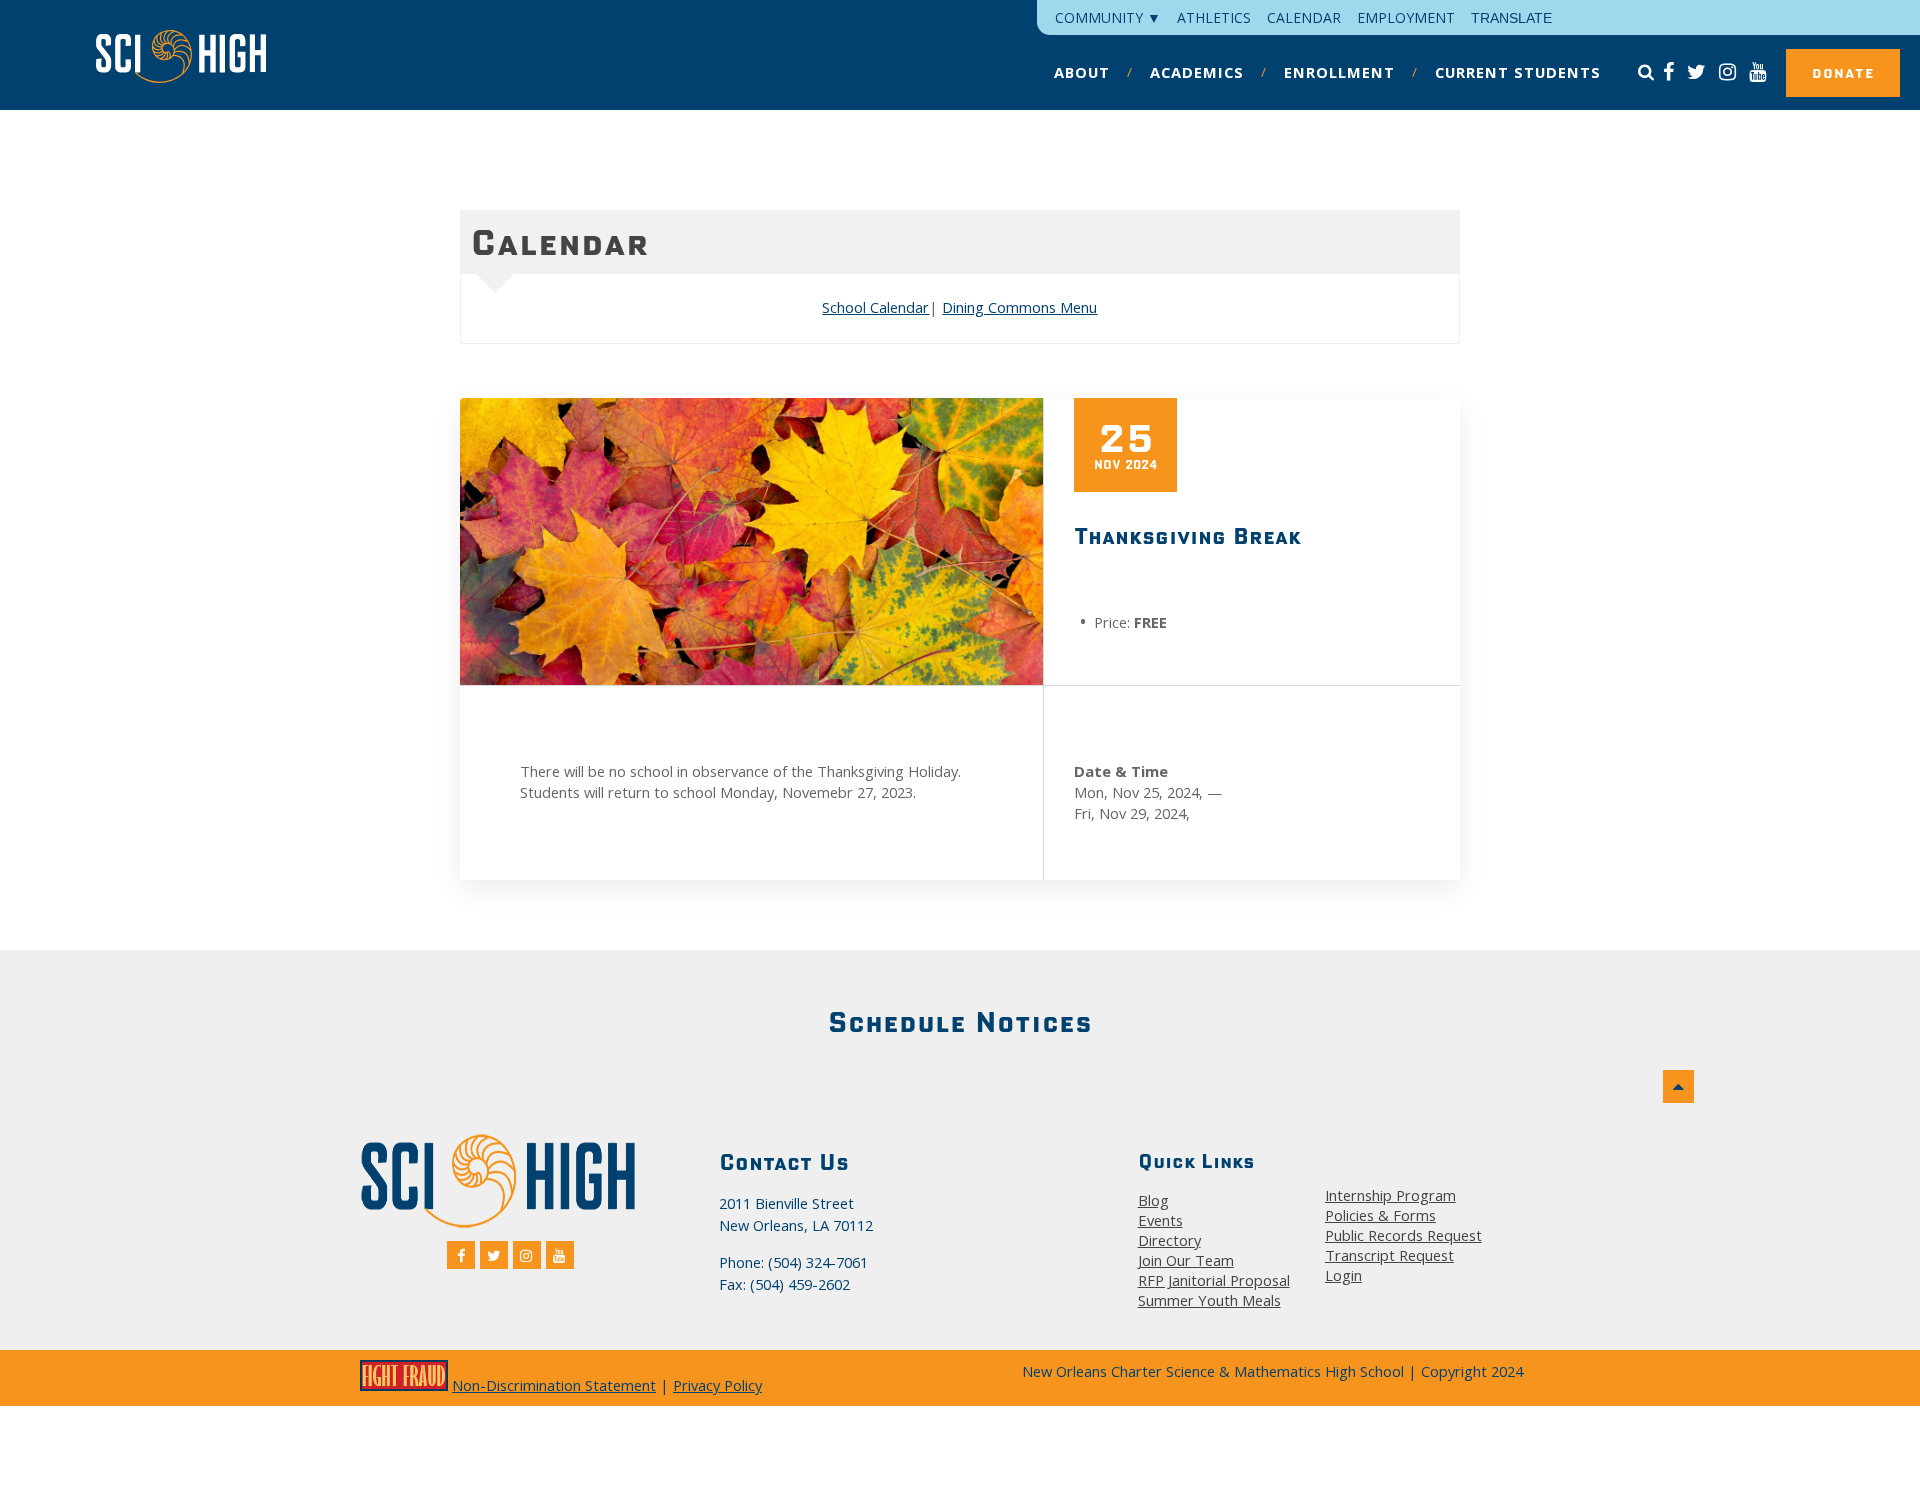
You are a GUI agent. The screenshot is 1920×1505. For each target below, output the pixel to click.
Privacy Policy (717, 1385)
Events (1160, 1220)
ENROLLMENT (1339, 72)
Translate (1511, 18)
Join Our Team (1186, 1260)
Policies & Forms (1380, 1215)
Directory (1169, 1240)
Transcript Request (1389, 1255)
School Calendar (875, 307)
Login (1343, 1275)
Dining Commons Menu (1019, 307)
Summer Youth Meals (1209, 1300)
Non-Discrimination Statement (554, 1385)
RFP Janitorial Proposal (1214, 1280)
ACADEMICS (1197, 72)
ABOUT (1082, 72)
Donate (1843, 73)
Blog (1153, 1200)
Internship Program (1390, 1195)
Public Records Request (1403, 1235)
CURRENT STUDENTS (1518, 72)
